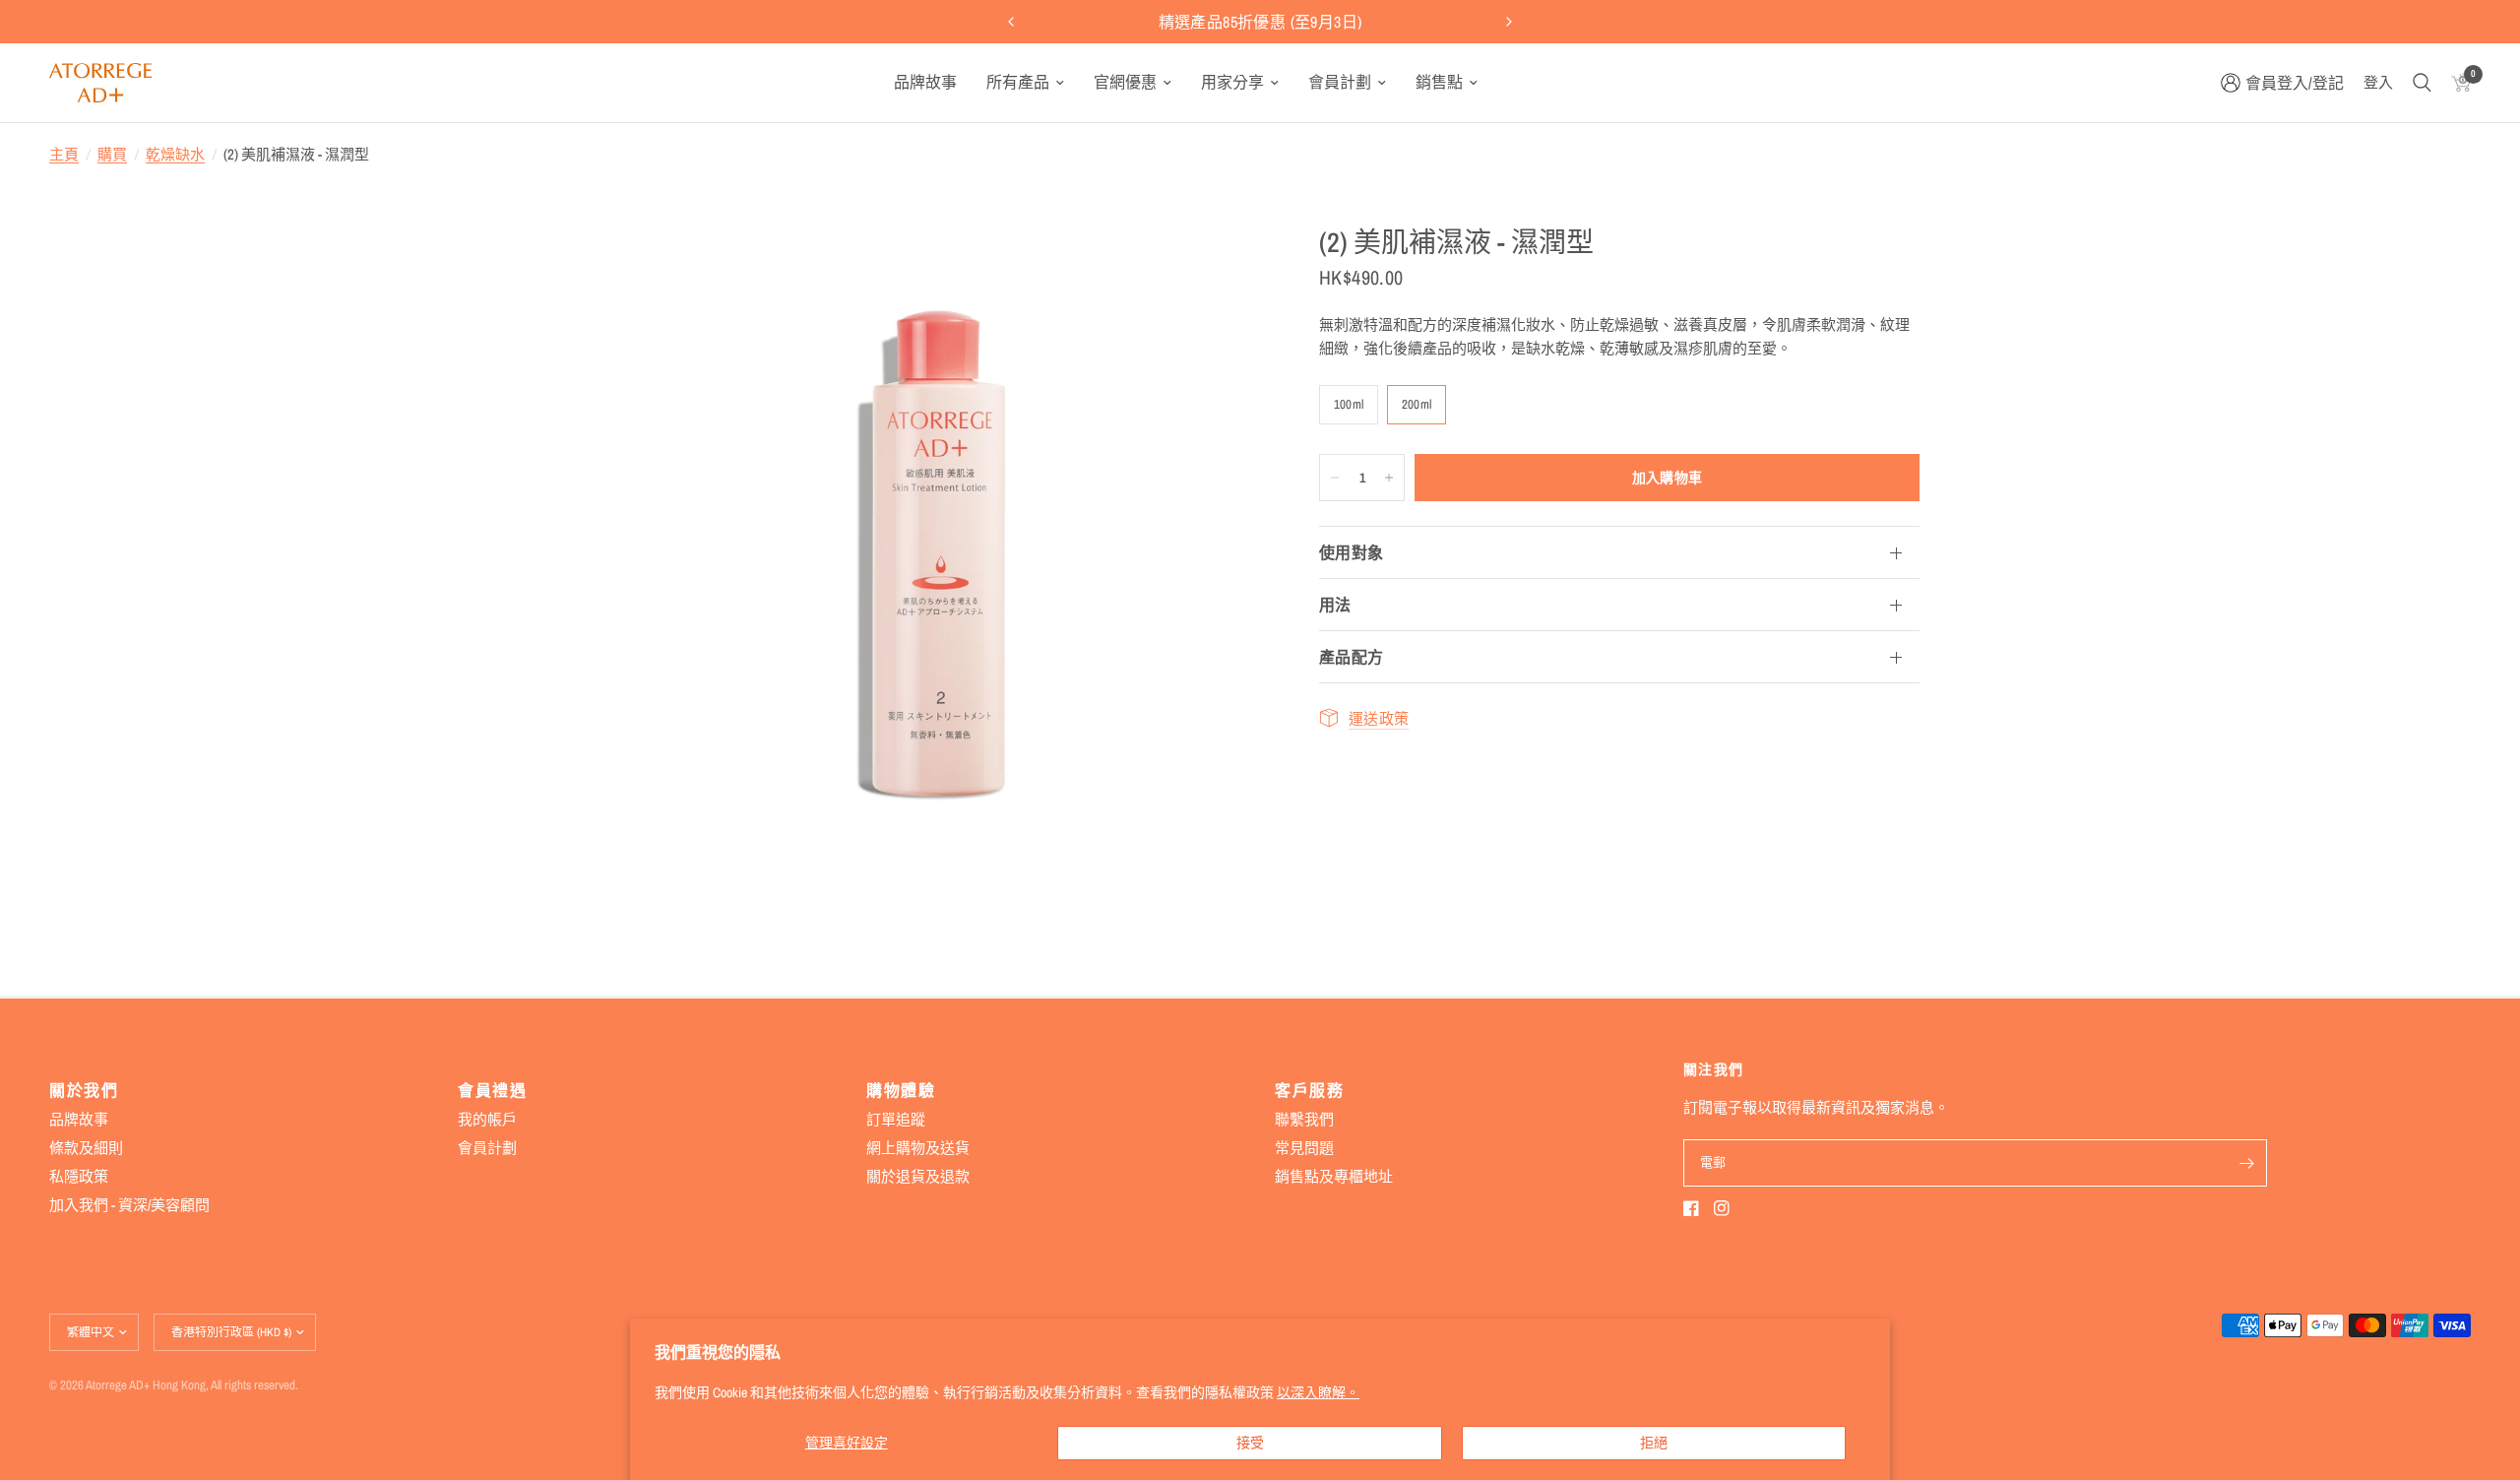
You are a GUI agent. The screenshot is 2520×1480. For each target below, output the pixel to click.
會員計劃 (1340, 82)
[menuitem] (925, 83)
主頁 (64, 154)
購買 (112, 154)
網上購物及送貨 (918, 1148)
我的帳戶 (487, 1119)
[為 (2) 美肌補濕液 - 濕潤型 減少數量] (1335, 478)
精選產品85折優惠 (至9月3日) (1260, 22)
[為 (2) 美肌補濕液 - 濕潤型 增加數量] (1389, 478)
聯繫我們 (1304, 1119)
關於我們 (84, 1090)
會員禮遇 (492, 1090)
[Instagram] (1722, 1208)
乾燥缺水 (175, 154)
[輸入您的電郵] (2247, 1163)
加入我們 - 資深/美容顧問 (129, 1205)
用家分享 (1232, 82)
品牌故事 (925, 82)
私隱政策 (79, 1176)
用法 (1335, 605)
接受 (1250, 1443)
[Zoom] (1219, 267)
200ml (1417, 404)
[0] (2456, 83)
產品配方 (1351, 657)
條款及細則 (86, 1148)
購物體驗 (901, 1090)
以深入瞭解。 (1318, 1392)
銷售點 (1439, 82)
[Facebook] (1691, 1208)
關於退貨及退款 (918, 1176)
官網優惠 (1125, 82)
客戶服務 (1309, 1090)
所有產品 (1018, 82)
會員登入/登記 (2295, 83)
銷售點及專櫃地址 (1334, 1176)
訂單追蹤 (896, 1119)
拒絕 (1654, 1443)
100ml (1349, 404)
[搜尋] (2422, 83)
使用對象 (1351, 552)
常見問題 (1304, 1148)
